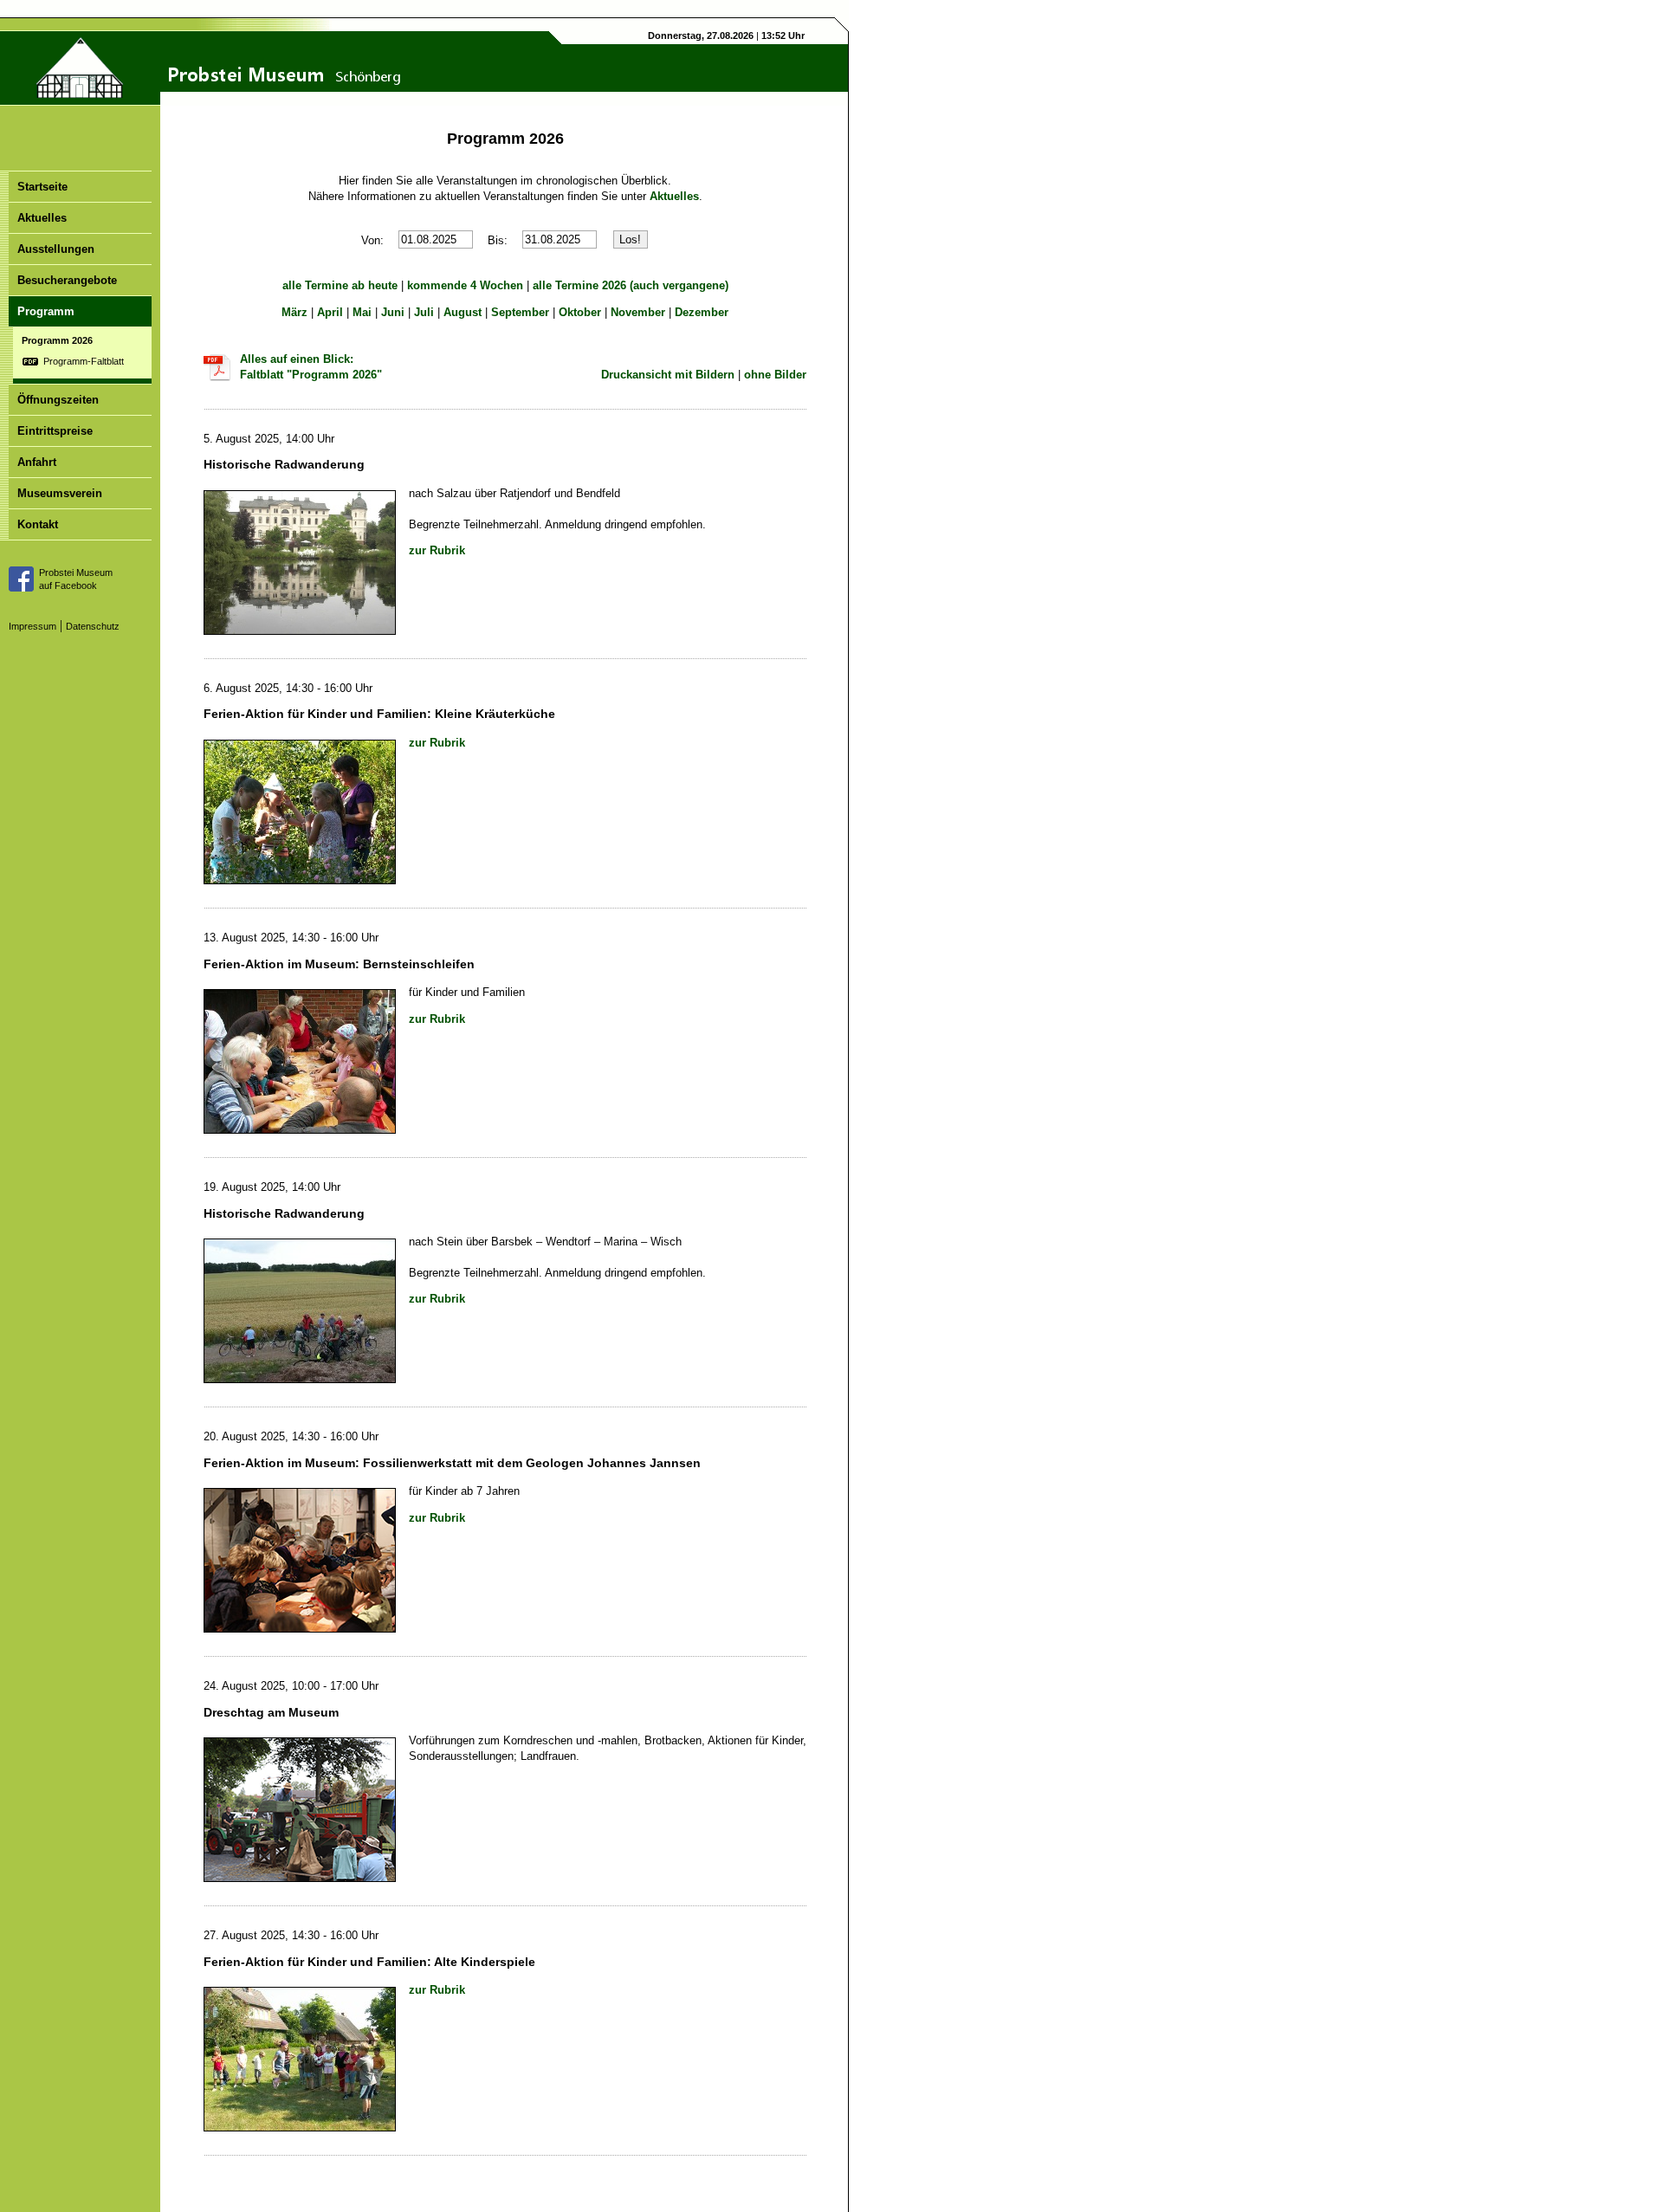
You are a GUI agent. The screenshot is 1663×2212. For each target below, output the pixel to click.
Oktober (580, 312)
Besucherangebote (67, 280)
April (330, 312)
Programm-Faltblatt (84, 361)
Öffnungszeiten (58, 400)
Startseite (42, 187)
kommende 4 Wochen (465, 285)
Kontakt (38, 524)
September (520, 312)
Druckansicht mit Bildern (668, 375)
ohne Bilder (775, 375)
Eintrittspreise (55, 431)
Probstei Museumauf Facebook (76, 579)
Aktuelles (42, 218)
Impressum (32, 626)
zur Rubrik (437, 550)
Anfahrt (37, 462)
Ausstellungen (56, 249)
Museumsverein (60, 493)
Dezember (702, 312)
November (638, 312)
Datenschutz (93, 626)
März (294, 312)
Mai (362, 312)
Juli (424, 312)
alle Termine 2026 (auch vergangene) (631, 285)
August (463, 312)
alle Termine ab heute (340, 285)
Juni (393, 312)
